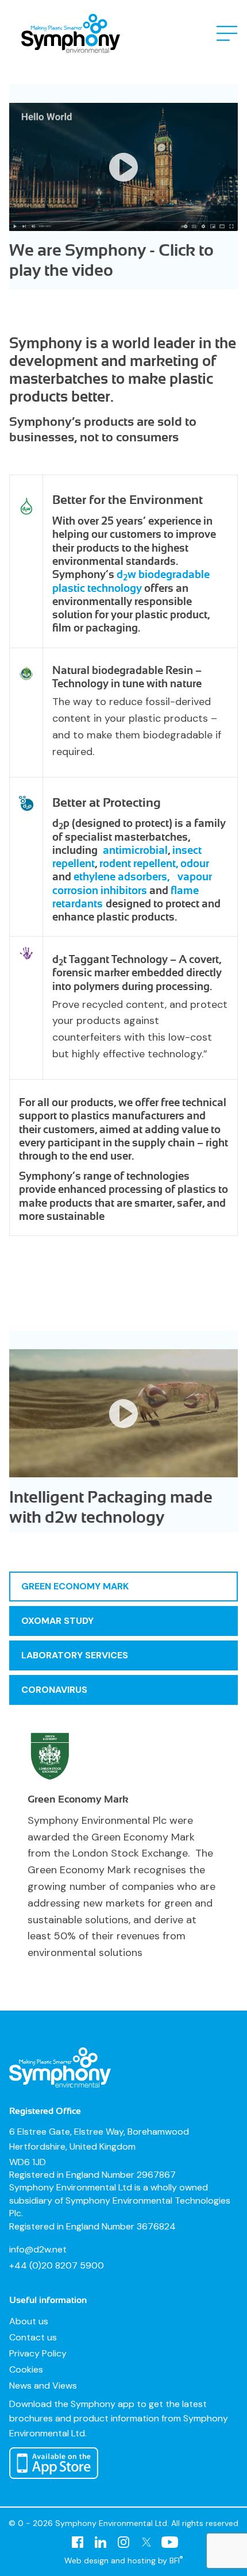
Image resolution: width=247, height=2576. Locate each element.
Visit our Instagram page (123, 2542)
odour (195, 863)
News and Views (43, 2386)
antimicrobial (135, 850)
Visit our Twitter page (146, 2542)
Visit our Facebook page (78, 2542)
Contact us (33, 2337)
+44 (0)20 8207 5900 (57, 2265)
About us (29, 2321)
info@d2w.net (38, 2249)
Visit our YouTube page (169, 2542)
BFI (176, 2560)
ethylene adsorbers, (123, 877)
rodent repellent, (139, 863)
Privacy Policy (38, 2353)
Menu (227, 33)
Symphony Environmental (71, 33)
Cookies (26, 2369)
